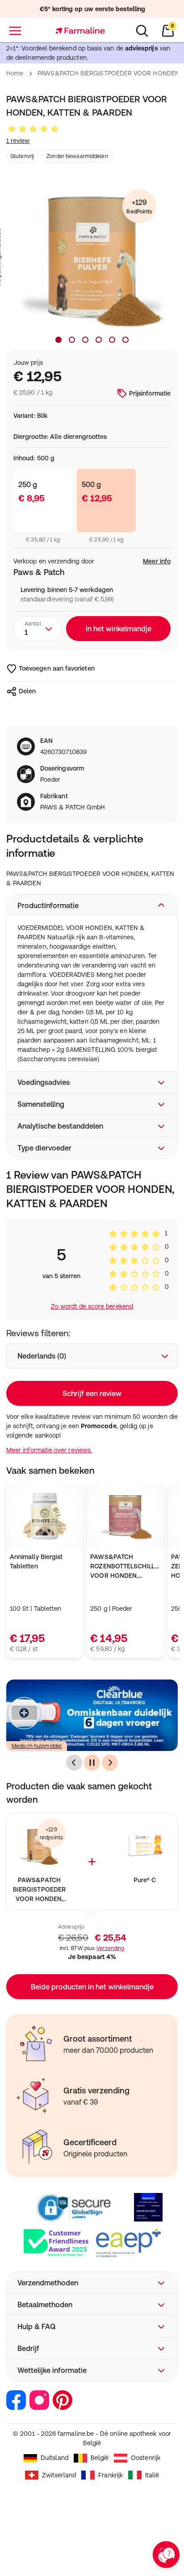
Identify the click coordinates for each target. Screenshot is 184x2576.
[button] (92, 905)
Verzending (110, 1948)
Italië (152, 2475)
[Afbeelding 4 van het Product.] (99, 340)
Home (15, 73)
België (100, 2458)
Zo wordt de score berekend (92, 1306)
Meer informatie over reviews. (49, 1450)
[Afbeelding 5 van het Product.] (112, 340)
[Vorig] (74, 1763)
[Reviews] (33, 129)
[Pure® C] (145, 1846)
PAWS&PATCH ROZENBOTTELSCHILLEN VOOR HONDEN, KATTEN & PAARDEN (125, 1567)
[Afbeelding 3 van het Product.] (85, 340)
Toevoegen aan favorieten (57, 668)
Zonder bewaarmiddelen (77, 156)
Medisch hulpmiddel (37, 1746)
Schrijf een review (92, 1393)
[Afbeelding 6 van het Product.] (125, 340)
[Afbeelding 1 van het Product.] (59, 340)
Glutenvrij (22, 156)
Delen (27, 691)
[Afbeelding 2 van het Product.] (72, 340)
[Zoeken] (142, 31)
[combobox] (38, 629)
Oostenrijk (146, 2458)
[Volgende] (110, 1763)
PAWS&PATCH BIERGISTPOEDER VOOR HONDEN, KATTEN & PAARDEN (39, 1890)
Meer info (157, 561)
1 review (18, 141)
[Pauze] (92, 1763)
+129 (139, 206)
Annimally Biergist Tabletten (36, 1561)
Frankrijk (111, 2475)
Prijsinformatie (150, 393)
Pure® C (145, 1880)
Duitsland (54, 2458)
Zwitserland (59, 2475)
